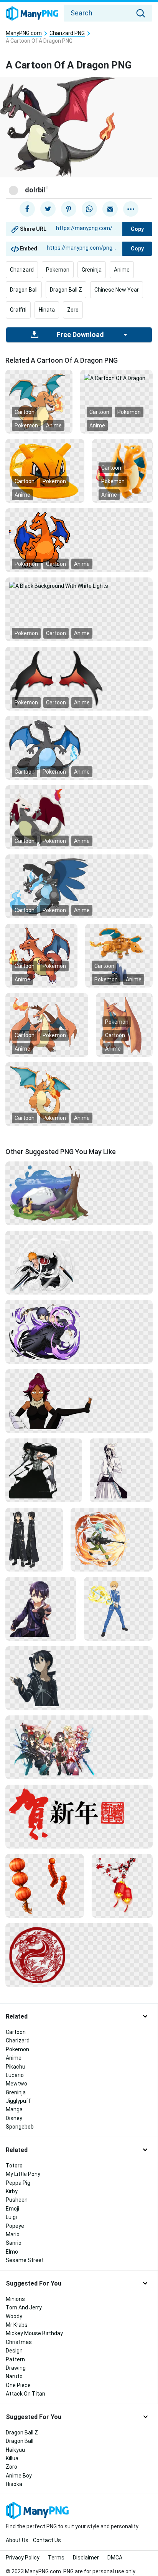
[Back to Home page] (32, 14)
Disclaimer (86, 2558)
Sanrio (14, 2243)
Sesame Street (25, 2260)
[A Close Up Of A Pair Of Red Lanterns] (45, 1885)
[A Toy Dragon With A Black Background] (119, 955)
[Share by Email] (110, 209)
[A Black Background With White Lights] (79, 586)
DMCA (115, 2558)
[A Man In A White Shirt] (121, 1470)
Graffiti (18, 310)
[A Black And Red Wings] (79, 678)
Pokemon (58, 270)
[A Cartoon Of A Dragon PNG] (39, 401)
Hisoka (14, 2484)
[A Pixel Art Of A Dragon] (79, 540)
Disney (14, 2118)
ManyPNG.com (24, 33)
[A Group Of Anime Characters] (79, 1747)
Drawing (16, 2368)
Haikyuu (15, 2450)
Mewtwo (16, 2084)
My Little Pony (23, 2174)
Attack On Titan (26, 2394)
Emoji (12, 2209)
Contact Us (47, 2540)
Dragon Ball (24, 290)
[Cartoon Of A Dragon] (79, 817)
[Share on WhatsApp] (89, 209)
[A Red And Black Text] (79, 1814)
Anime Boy (19, 2476)
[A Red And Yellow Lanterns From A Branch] (122, 1885)
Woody (14, 2316)
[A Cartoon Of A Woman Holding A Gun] (112, 1539)
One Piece (18, 2385)
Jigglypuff (18, 2101)
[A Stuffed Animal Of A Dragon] (122, 470)
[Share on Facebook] (27, 209)
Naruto (14, 2376)
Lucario (15, 2075)
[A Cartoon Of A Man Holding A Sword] (118, 1608)
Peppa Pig (18, 2183)
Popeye (15, 2226)
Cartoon (25, 412)
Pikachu (16, 2067)
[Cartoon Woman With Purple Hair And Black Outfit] (79, 1400)
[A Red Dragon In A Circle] (79, 1954)
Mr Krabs (17, 2325)
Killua (12, 2458)
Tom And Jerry (24, 2307)
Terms (56, 2558)
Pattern (15, 2359)
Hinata (47, 310)
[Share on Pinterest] (69, 209)
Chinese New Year (117, 290)
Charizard (22, 270)
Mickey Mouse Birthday (34, 2333)
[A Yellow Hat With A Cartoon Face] (45, 470)
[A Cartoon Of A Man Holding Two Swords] (79, 1262)
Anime (122, 270)
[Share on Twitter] (48, 209)
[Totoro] (79, 1193)
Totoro (14, 2166)
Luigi (11, 2217)
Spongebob (20, 2127)
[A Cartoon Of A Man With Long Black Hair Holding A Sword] (44, 1470)
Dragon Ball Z (66, 290)
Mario (13, 2234)
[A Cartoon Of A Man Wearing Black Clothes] (34, 1539)
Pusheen (17, 2200)
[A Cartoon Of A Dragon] (116, 378)
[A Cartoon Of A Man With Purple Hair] (41, 1608)
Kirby (12, 2191)
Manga (14, 2109)
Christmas (19, 2342)
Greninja (92, 270)
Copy (137, 229)
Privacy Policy (23, 2558)
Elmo (12, 2252)
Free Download (80, 335)
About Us (17, 2540)
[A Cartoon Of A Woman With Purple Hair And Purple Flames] (79, 1331)
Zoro (73, 310)
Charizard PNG (67, 33)
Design (14, 2351)
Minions (15, 2299)
